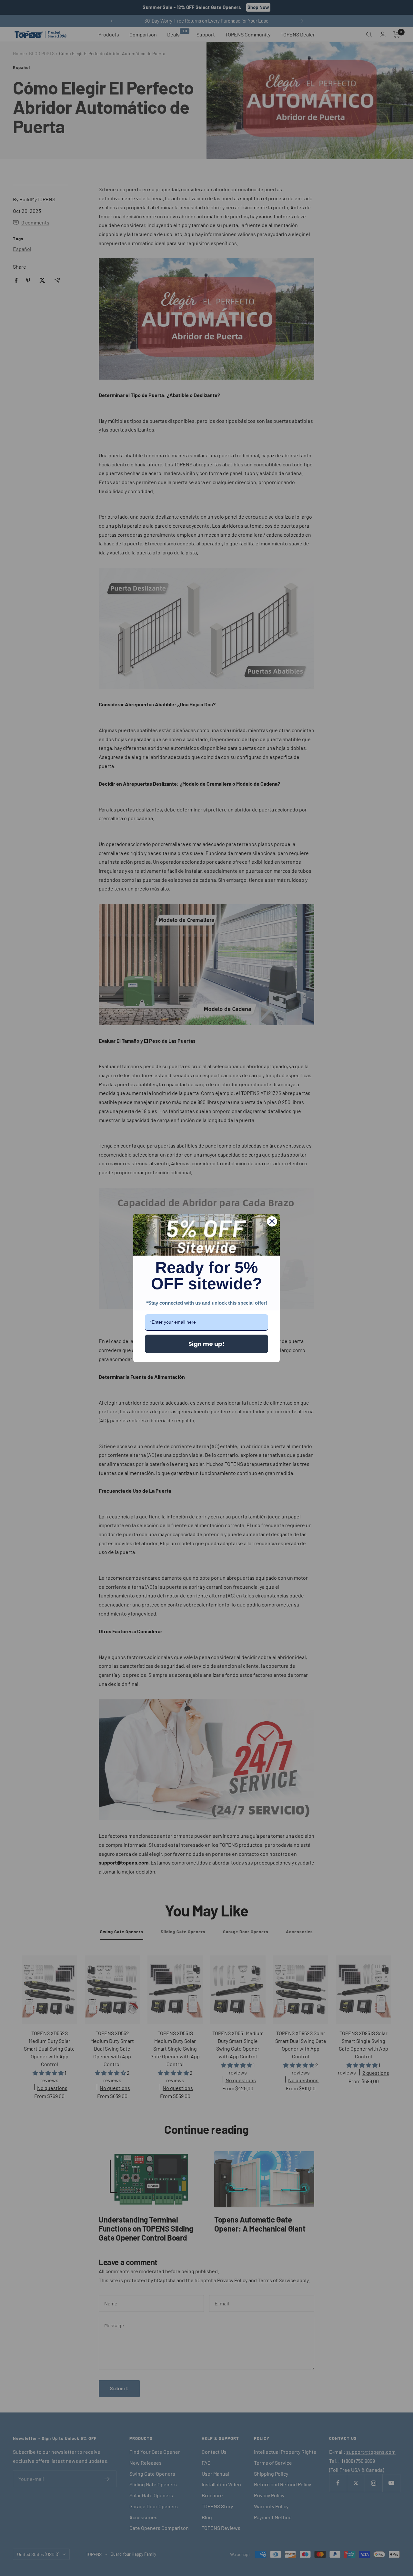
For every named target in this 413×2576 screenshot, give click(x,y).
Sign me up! (206, 1344)
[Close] (272, 1221)
